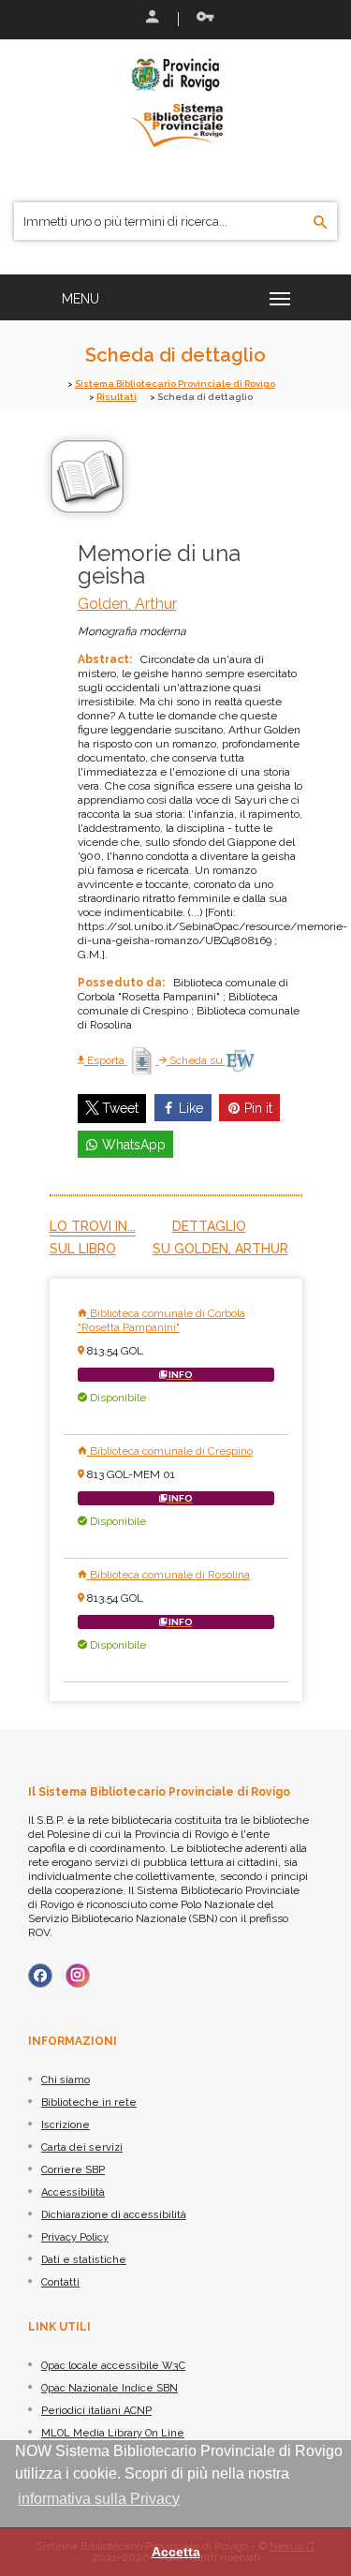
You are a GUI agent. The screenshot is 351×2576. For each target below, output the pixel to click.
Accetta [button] (176, 2552)
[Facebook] (40, 1976)
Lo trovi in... (93, 1226)
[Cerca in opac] (321, 223)
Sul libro (83, 1249)
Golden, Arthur (127, 604)
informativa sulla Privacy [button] (99, 2499)
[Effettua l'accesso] (151, 19)
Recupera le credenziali (201, 19)
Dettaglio (209, 1226)
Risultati (117, 397)
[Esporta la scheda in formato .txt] (143, 1060)
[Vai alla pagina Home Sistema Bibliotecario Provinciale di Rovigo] (176, 101)
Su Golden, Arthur (220, 1249)
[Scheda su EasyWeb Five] (240, 1060)
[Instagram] (78, 1976)
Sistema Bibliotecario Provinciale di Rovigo (175, 384)
